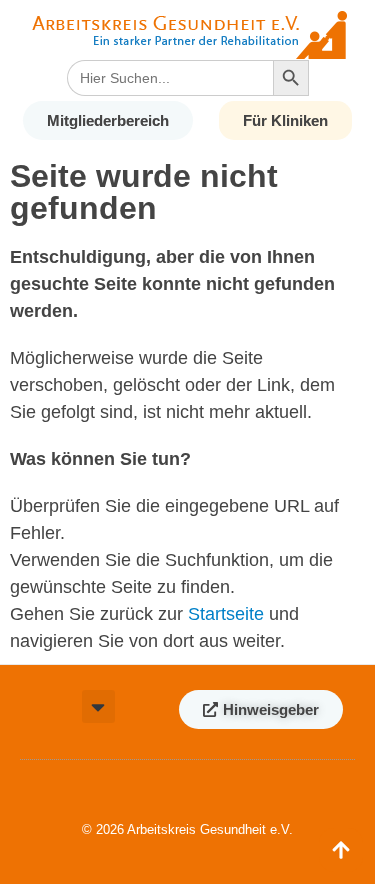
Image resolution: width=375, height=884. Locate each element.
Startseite (226, 614)
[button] (98, 706)
